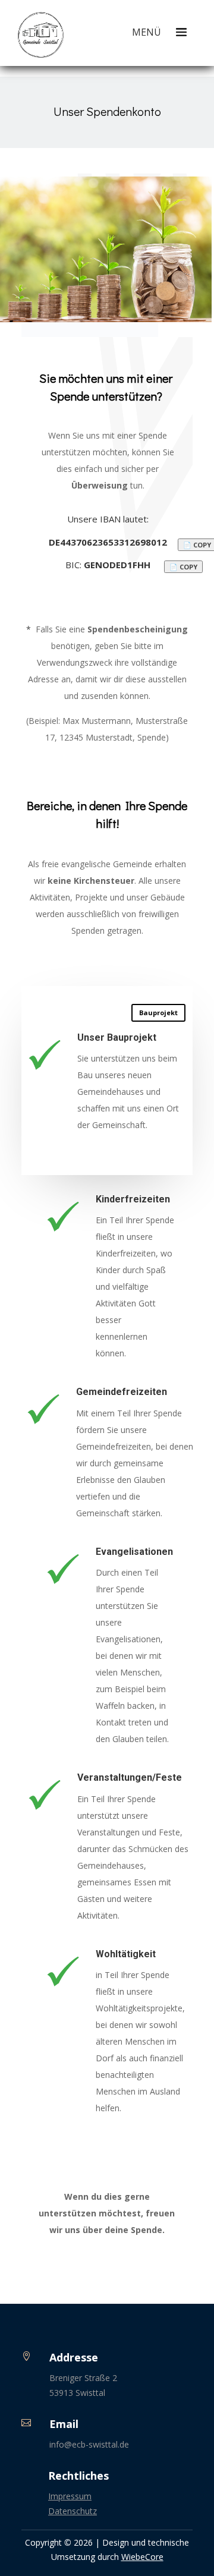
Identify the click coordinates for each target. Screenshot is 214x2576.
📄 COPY (183, 567)
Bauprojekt (158, 1013)
